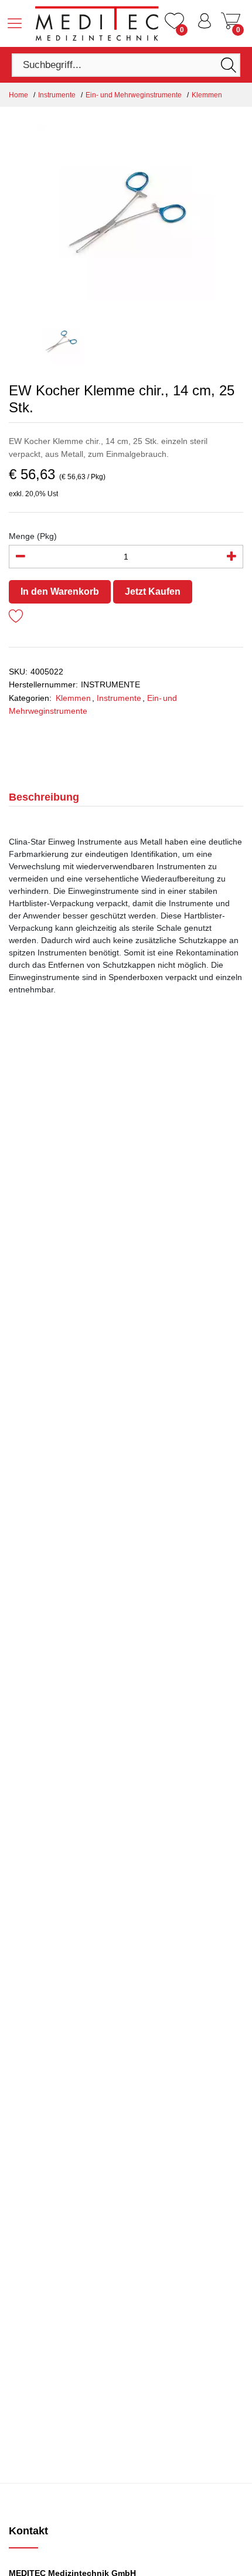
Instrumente (57, 95)
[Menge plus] (231, 557)
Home (18, 95)
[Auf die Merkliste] (16, 618)
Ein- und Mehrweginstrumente (134, 95)
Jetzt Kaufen (153, 592)
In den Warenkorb (60, 592)
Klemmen (207, 95)
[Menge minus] (21, 557)
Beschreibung (44, 797)
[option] (126, 212)
